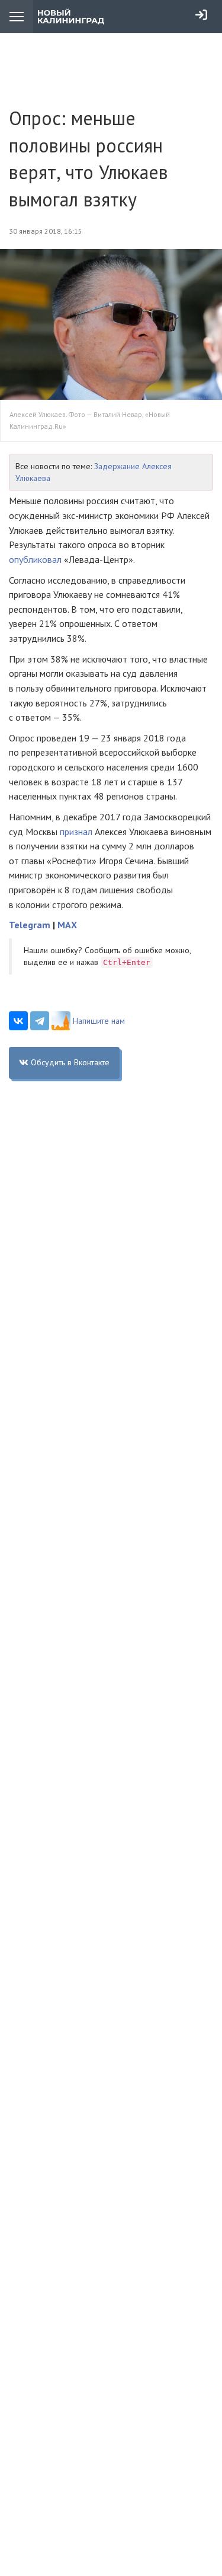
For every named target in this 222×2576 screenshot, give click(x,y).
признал (76, 832)
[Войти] (201, 15)
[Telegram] (40, 1021)
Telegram (30, 925)
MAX (67, 925)
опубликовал (35, 559)
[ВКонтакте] (18, 1021)
